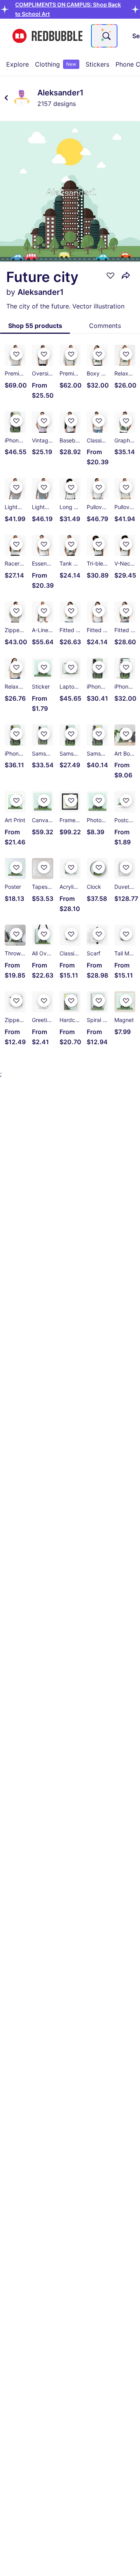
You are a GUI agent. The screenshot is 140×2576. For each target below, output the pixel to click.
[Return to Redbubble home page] (47, 36)
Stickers (97, 64)
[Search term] (106, 36)
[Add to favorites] (110, 275)
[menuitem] (17, 64)
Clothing (56, 64)
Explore (17, 64)
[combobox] (104, 36)
